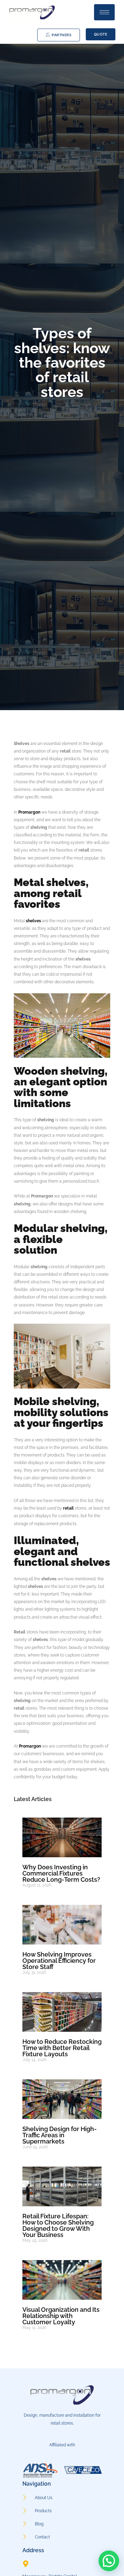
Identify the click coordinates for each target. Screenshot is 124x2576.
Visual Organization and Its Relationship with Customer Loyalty (61, 2316)
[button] (109, 2561)
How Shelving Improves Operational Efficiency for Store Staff (59, 1961)
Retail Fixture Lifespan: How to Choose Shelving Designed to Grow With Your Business (58, 2225)
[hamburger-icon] (104, 12)
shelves (33, 921)
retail (68, 1508)
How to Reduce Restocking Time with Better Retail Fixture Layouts (62, 2048)
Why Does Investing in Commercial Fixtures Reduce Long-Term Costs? (61, 1873)
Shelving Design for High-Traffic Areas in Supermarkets (60, 2135)
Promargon (29, 812)
